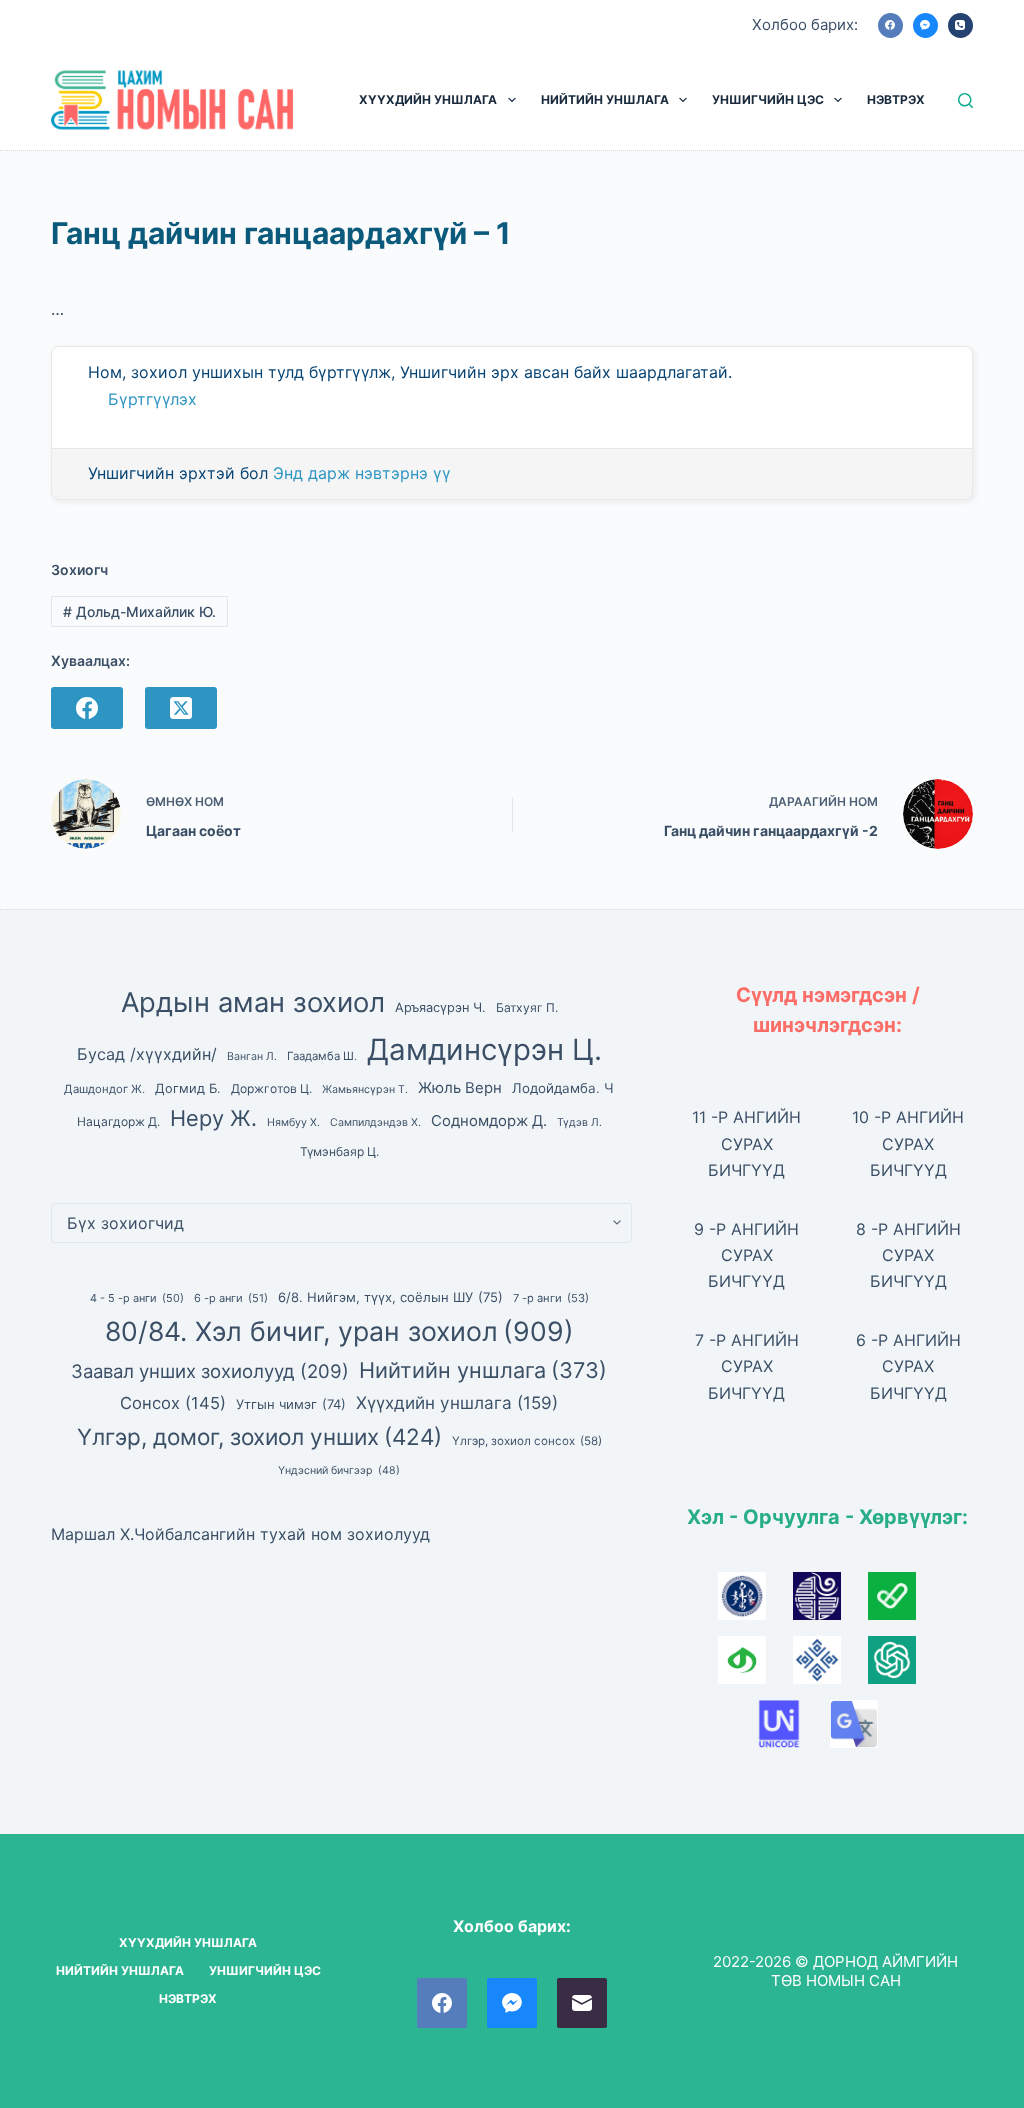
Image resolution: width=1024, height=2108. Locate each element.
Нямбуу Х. (293, 1122)
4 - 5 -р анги (137, 1298)
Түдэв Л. (579, 1122)
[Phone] (960, 25)
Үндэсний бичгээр (339, 1470)
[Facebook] (890, 25)
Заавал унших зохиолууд (210, 1371)
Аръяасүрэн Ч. (440, 1007)
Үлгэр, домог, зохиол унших (259, 1436)
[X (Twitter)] (181, 708)
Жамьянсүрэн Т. (365, 1089)
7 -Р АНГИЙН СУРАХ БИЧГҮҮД (747, 1366)
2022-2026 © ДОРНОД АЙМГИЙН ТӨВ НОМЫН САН (835, 1971)
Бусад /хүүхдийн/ (147, 1054)
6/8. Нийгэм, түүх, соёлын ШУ (390, 1297)
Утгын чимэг (291, 1404)
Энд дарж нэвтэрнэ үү (362, 473)
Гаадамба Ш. (322, 1056)
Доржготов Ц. (271, 1088)
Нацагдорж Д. (118, 1121)
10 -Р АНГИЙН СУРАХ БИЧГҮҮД (908, 1143)
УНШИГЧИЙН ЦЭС (768, 99)
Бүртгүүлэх (152, 399)
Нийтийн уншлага (483, 1370)
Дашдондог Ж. (104, 1089)
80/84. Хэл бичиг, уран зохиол (339, 1331)
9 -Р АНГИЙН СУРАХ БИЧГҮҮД (746, 1255)
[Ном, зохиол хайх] (965, 100)
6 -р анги (231, 1298)
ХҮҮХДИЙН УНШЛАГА (428, 99)
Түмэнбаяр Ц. (339, 1151)
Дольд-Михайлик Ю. (139, 611)
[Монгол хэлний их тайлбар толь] (755, 1602)
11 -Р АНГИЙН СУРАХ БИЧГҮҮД (746, 1143)
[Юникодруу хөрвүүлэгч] (792, 1730)
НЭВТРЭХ (896, 99)
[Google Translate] (865, 1730)
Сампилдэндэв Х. (375, 1122)
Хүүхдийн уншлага (457, 1402)
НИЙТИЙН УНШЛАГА (605, 99)
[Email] (582, 2003)
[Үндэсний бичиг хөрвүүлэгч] (755, 1666)
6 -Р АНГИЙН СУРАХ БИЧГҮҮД (908, 1366)
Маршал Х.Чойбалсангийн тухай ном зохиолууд (240, 1534)
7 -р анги (551, 1298)
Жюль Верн (460, 1088)
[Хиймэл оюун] (903, 1666)
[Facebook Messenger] (925, 25)
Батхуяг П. (527, 1007)
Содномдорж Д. (489, 1121)
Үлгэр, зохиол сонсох (527, 1441)
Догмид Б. (188, 1088)
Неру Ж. (213, 1118)
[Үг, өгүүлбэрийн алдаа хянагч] (903, 1602)
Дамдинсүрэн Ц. (484, 1049)
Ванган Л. (252, 1056)
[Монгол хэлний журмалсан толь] (830, 1602)
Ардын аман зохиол (253, 1002)
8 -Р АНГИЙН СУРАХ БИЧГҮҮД (908, 1255)
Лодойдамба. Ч (563, 1088)
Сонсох (173, 1403)
